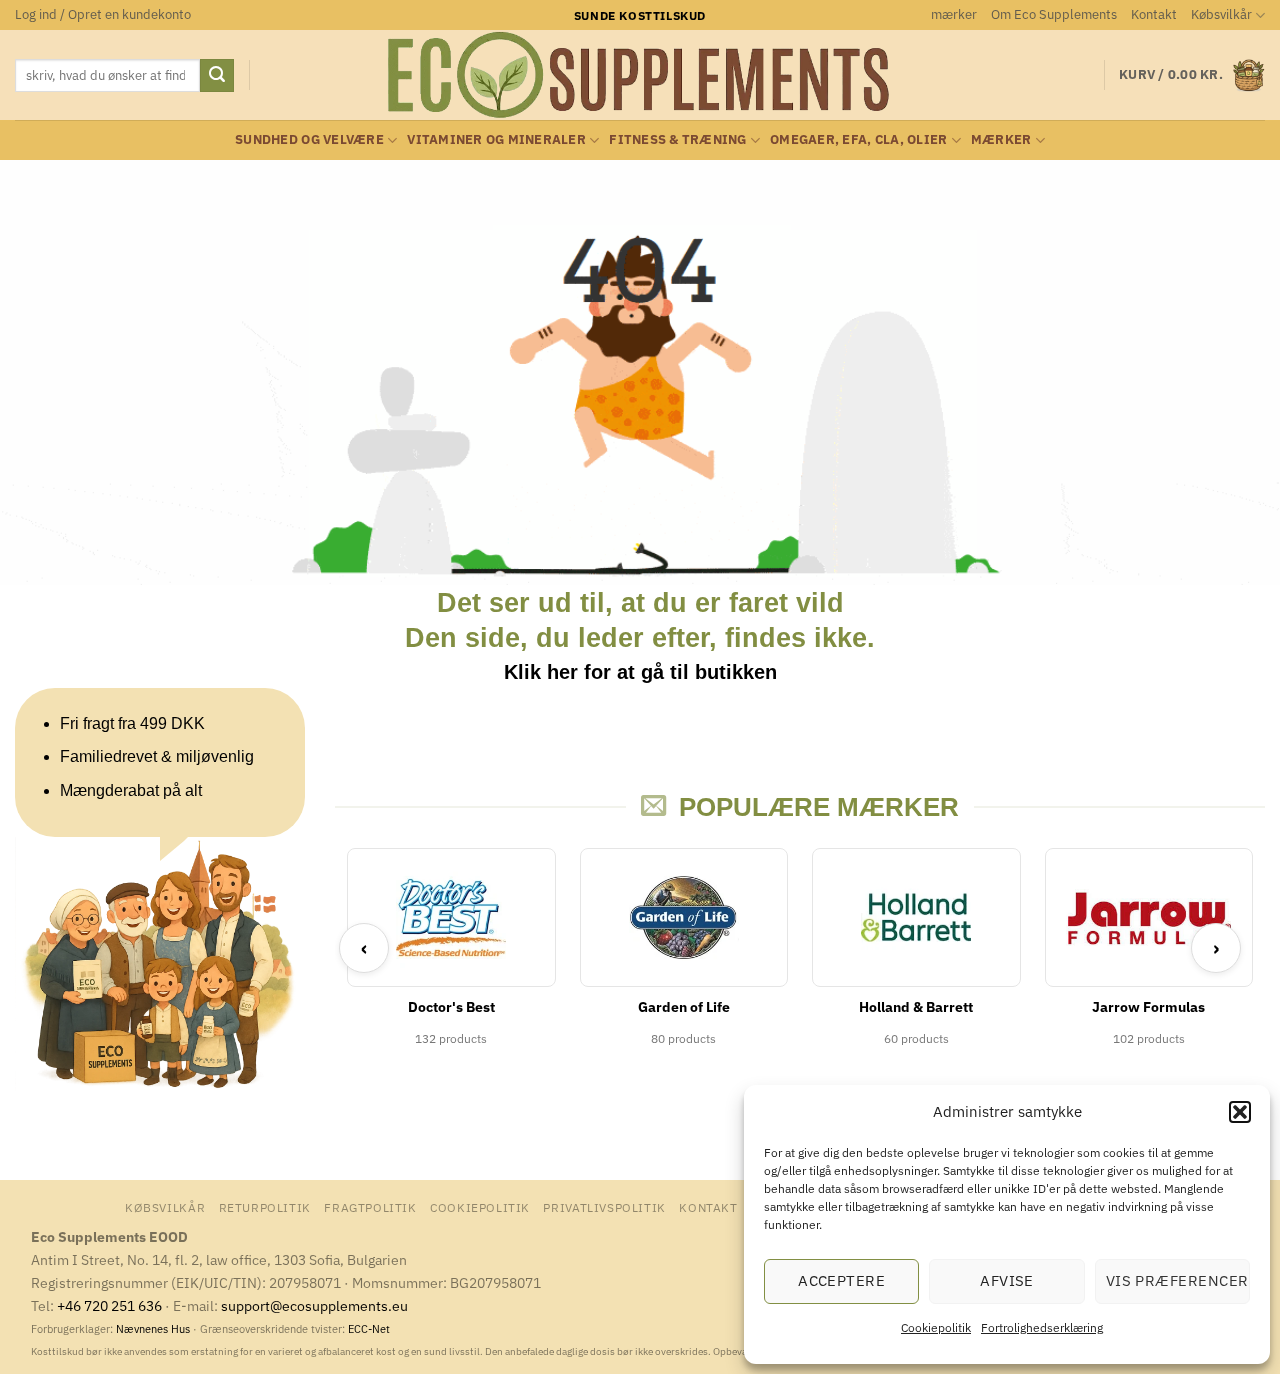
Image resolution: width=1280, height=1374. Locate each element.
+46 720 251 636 (109, 1305)
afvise (1007, 1280)
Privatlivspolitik (604, 1207)
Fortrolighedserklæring (1042, 1327)
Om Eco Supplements (1054, 14)
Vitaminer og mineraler (496, 139)
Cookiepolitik (936, 1327)
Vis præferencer (1177, 1280)
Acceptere (841, 1280)
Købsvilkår (1221, 14)
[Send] (217, 76)
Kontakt (1154, 14)
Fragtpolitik (370, 1207)
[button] (1240, 1112)
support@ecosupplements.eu (314, 1305)
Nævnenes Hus (154, 1329)
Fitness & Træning (677, 139)
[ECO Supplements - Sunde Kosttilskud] (640, 75)
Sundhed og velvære (309, 139)
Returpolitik (265, 1207)
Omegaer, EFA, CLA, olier (858, 139)
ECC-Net (369, 1329)
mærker (954, 14)
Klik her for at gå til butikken (640, 672)
